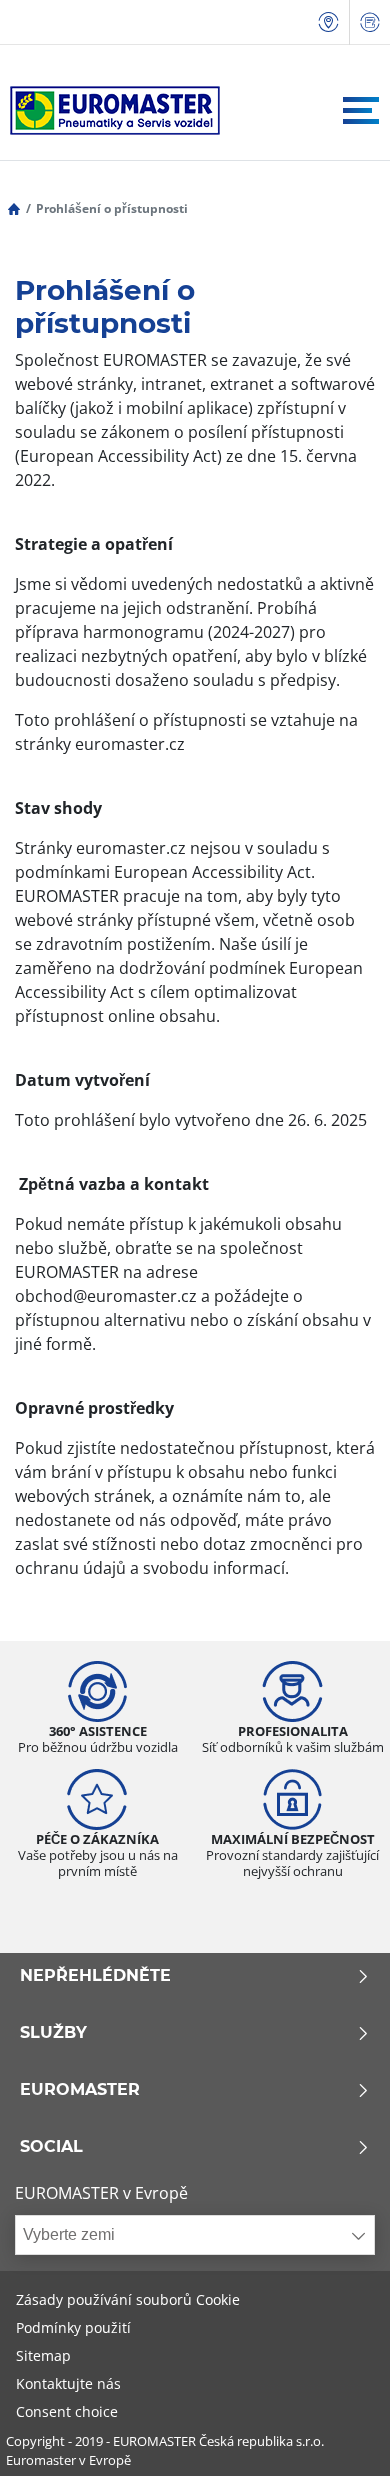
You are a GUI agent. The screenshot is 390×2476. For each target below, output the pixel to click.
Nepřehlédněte (95, 1976)
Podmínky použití (73, 2327)
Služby (53, 2033)
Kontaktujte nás (68, 2383)
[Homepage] (14, 208)
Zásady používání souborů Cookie (128, 2299)
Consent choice (67, 2411)
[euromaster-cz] (110, 110)
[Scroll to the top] (337, 2433)
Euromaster (80, 2090)
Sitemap (43, 2355)
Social (51, 2147)
